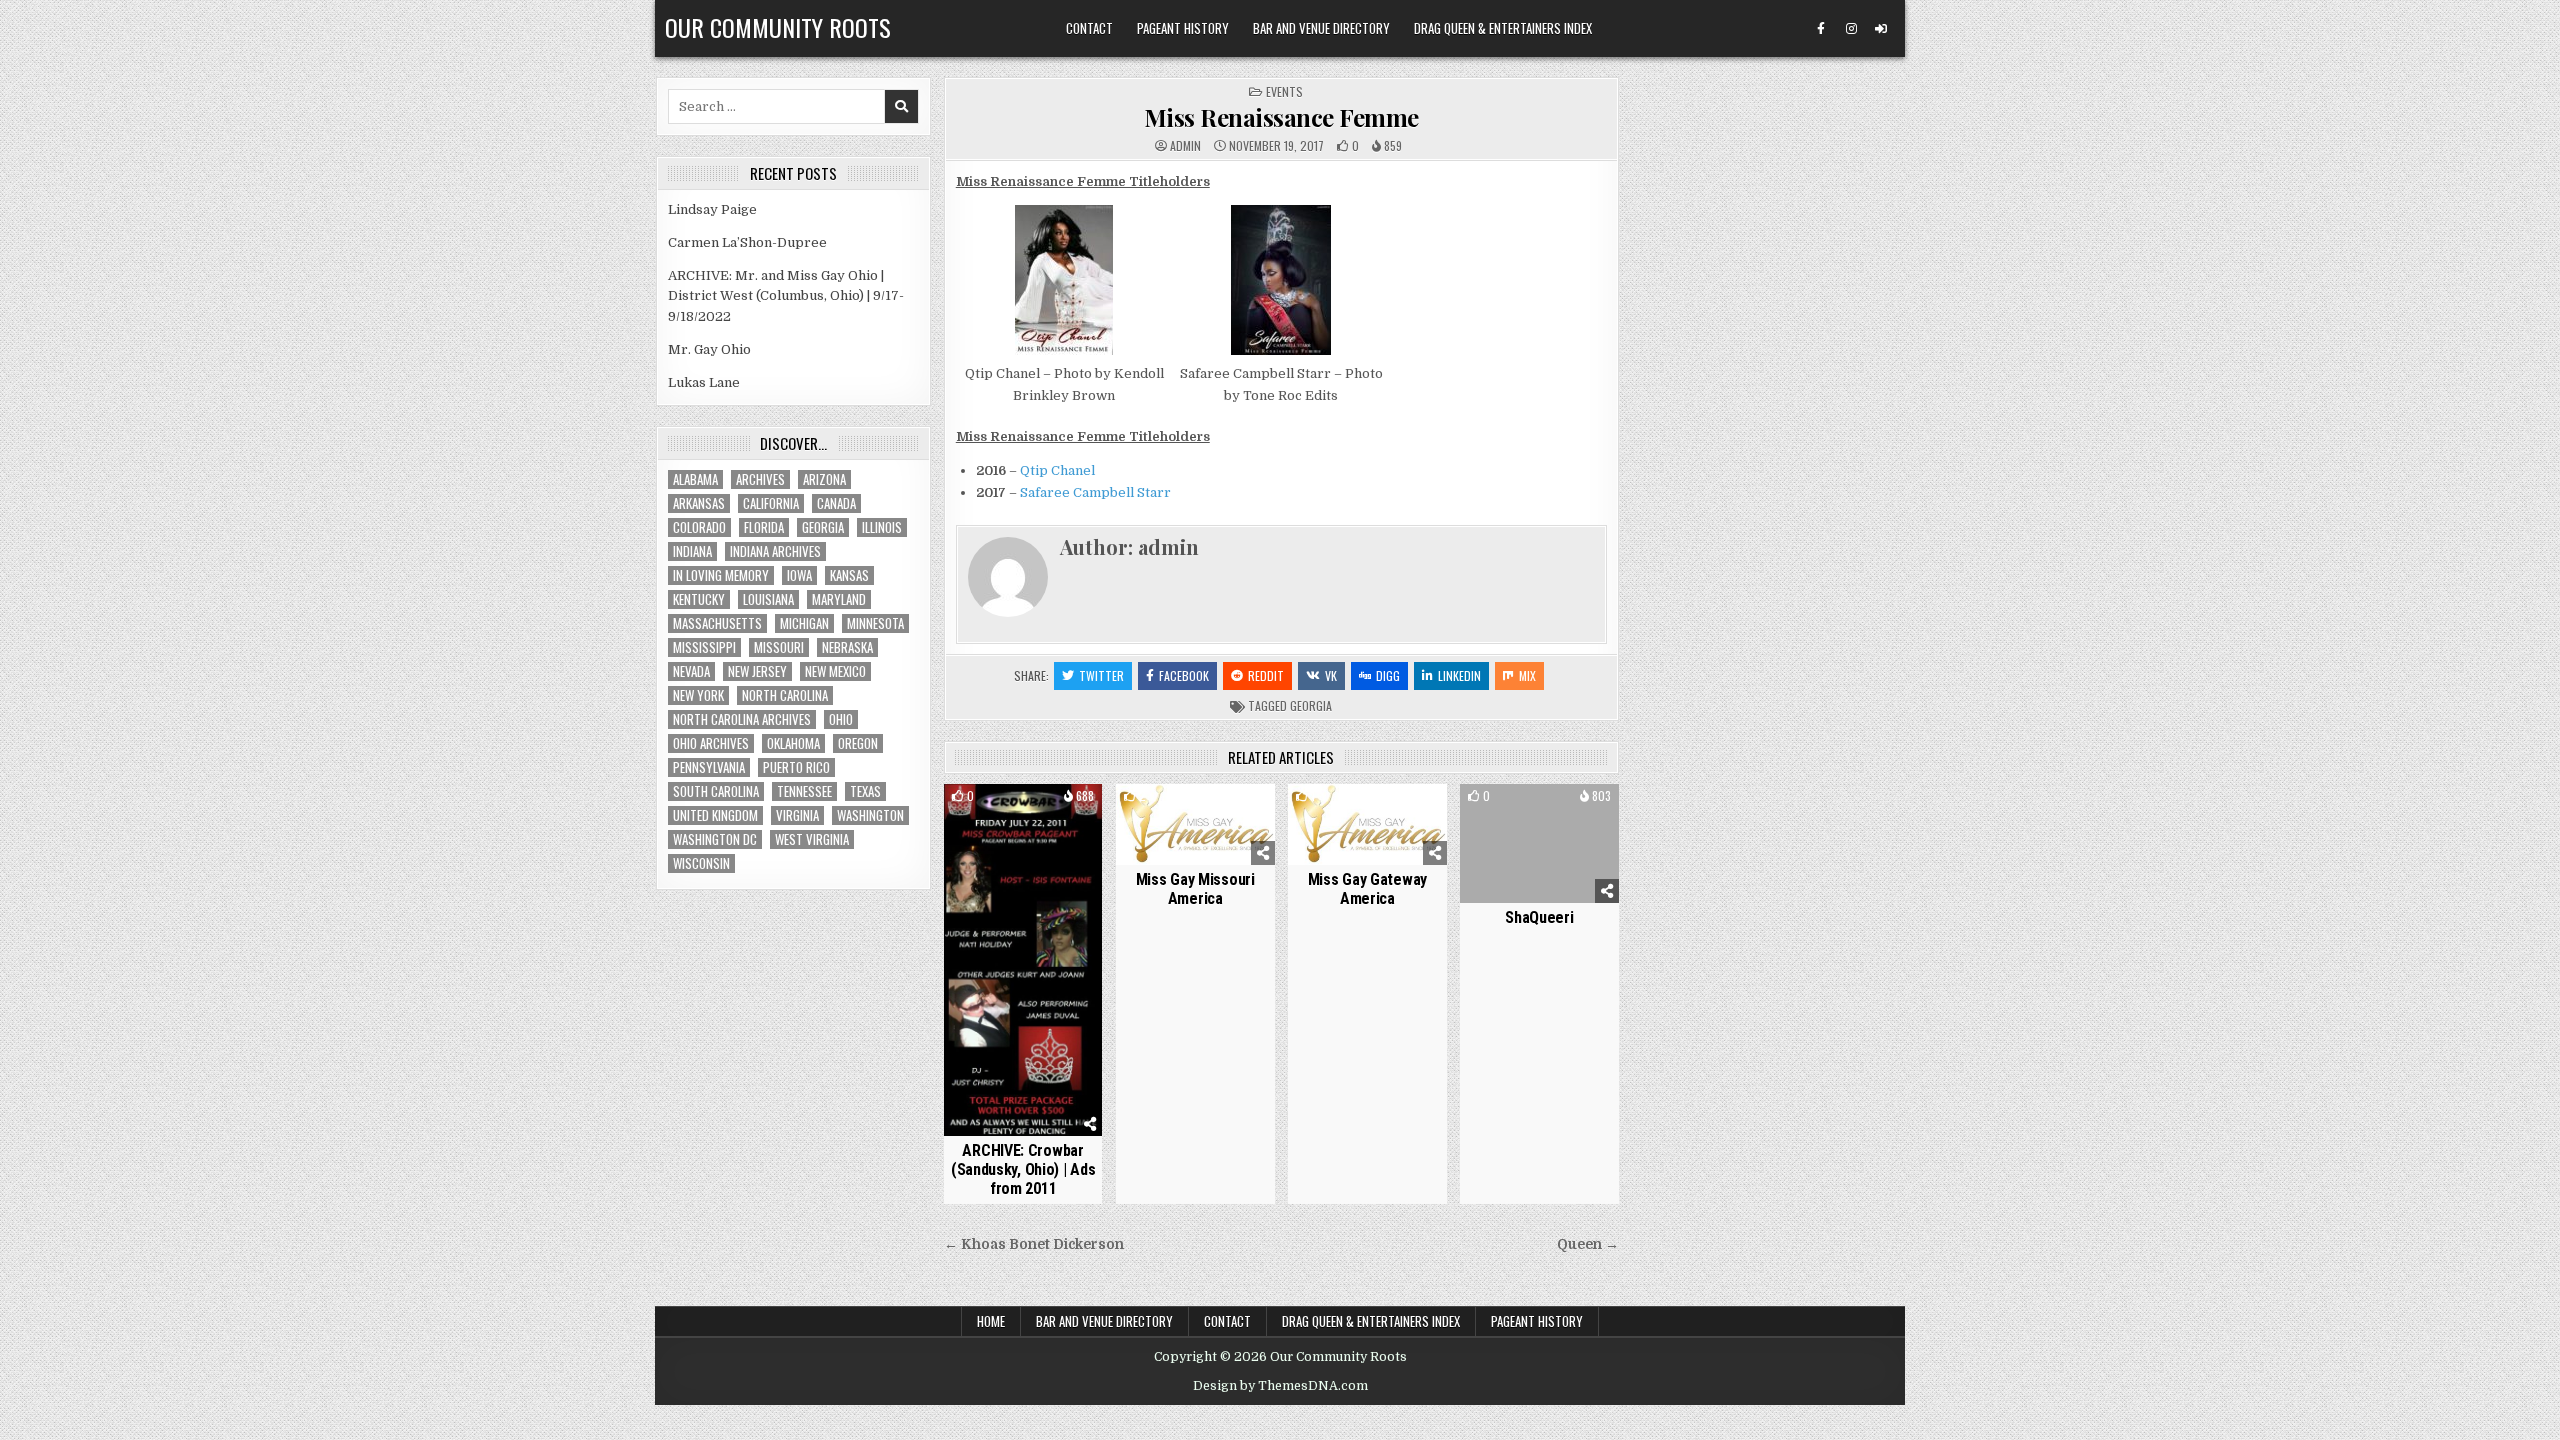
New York (698, 695)
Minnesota (875, 623)
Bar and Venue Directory (1321, 28)
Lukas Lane (704, 382)
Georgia (1311, 705)
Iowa (799, 575)
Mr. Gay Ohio (709, 349)
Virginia (797, 815)
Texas (865, 791)
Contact (1089, 28)
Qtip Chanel (1057, 470)
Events (1284, 91)
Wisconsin (701, 863)
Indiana (692, 551)
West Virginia (812, 839)
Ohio (841, 719)
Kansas (849, 575)
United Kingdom (715, 815)
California (771, 503)
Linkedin (1459, 675)
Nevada (691, 671)
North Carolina (785, 695)
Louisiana (768, 599)
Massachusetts (717, 623)
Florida (764, 527)
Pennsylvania (709, 767)
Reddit (1266, 675)
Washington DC (715, 839)
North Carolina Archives (742, 719)
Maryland (839, 599)
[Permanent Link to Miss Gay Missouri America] (1195, 824)
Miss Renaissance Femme (1281, 117)
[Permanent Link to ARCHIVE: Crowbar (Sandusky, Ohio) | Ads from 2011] (1023, 960)
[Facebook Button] (1821, 29)
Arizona (824, 479)
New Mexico (835, 671)
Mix (1527, 675)
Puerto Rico (796, 767)
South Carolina (716, 791)
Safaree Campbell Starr (1095, 492)
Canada (836, 503)
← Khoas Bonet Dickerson (1034, 1244)
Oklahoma (793, 743)
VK (1331, 675)
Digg (1388, 675)
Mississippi (704, 647)
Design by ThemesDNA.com (1280, 1386)
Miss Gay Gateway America (1367, 889)
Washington (870, 815)
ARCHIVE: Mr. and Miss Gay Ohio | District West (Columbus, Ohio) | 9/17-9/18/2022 (786, 296)
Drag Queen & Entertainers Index (1503, 28)
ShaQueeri (1539, 917)
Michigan (804, 623)
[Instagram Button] (1851, 29)
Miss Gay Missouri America (1195, 889)
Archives (760, 479)
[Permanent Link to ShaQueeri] (1539, 843)
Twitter (1101, 675)
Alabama (695, 479)
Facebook (1184, 675)
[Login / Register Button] (1881, 29)
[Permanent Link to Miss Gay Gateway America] (1367, 824)
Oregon (858, 743)
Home (991, 1321)
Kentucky (699, 599)
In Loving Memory (721, 575)
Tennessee (804, 791)
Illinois (882, 527)
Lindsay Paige (712, 209)
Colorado (699, 527)
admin (1185, 146)
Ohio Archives (711, 743)
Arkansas (699, 503)
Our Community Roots (778, 27)
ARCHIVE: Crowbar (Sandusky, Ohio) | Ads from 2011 (1023, 1169)
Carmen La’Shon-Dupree (747, 242)
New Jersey (757, 671)
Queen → (1588, 1244)
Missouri (779, 647)
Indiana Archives (775, 551)
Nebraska (847, 647)
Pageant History (1183, 28)
